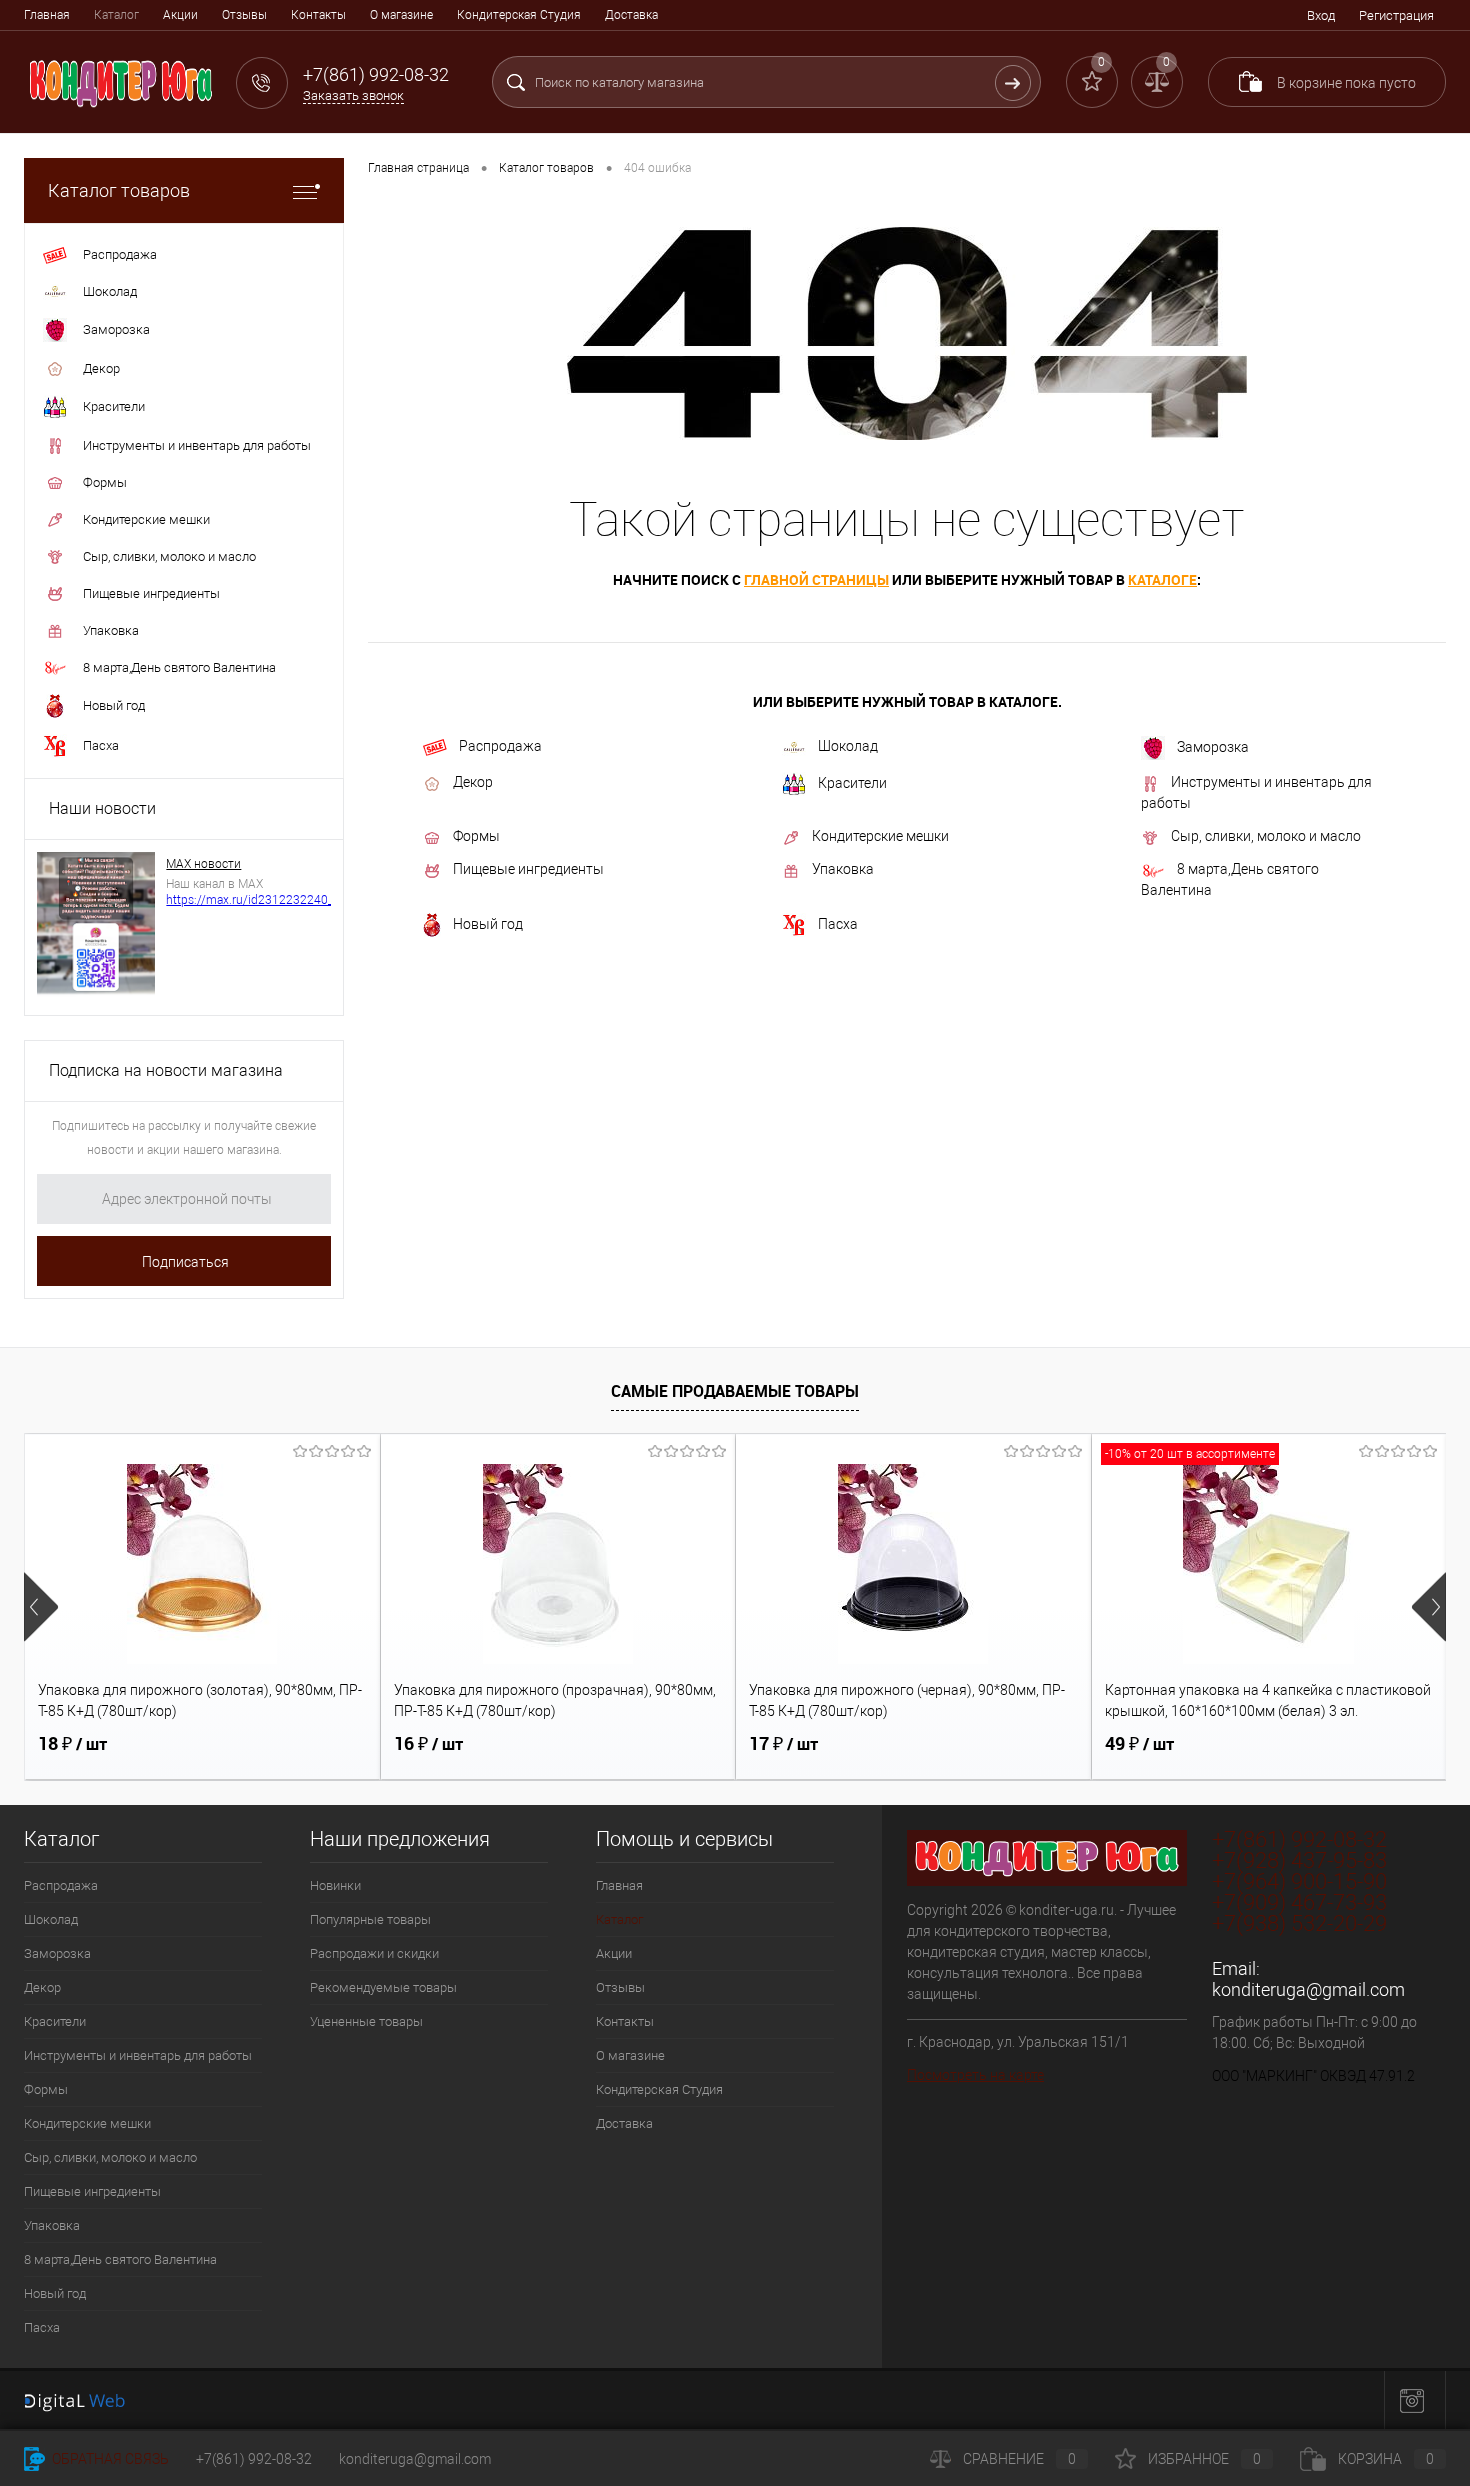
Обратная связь (109, 2459)
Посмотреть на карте (975, 2075)
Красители (852, 783)
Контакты (318, 15)
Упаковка (843, 869)
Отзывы (244, 15)
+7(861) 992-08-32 (254, 2459)
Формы (476, 836)
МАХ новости (203, 864)
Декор (473, 782)
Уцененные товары (366, 2021)
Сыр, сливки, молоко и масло (1266, 836)
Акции (180, 15)
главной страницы (816, 579)
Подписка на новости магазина (166, 1070)
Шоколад (848, 746)
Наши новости (102, 808)
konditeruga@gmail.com (1308, 1989)
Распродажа (500, 746)
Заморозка (1213, 747)
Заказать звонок (353, 95)
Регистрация (1396, 15)
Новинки (335, 1885)
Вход (1321, 15)
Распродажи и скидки (374, 1953)
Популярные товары (370, 1919)
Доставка (631, 15)
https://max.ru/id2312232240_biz (257, 900)
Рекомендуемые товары (383, 1987)
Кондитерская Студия (519, 15)
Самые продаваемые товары (735, 1391)
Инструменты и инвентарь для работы (1256, 792)
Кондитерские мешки (880, 836)
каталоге (1162, 579)
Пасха (838, 924)
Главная (47, 15)
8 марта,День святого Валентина (1230, 879)
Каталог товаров (119, 190)
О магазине (401, 15)
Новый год (488, 924)
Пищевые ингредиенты (528, 869)
